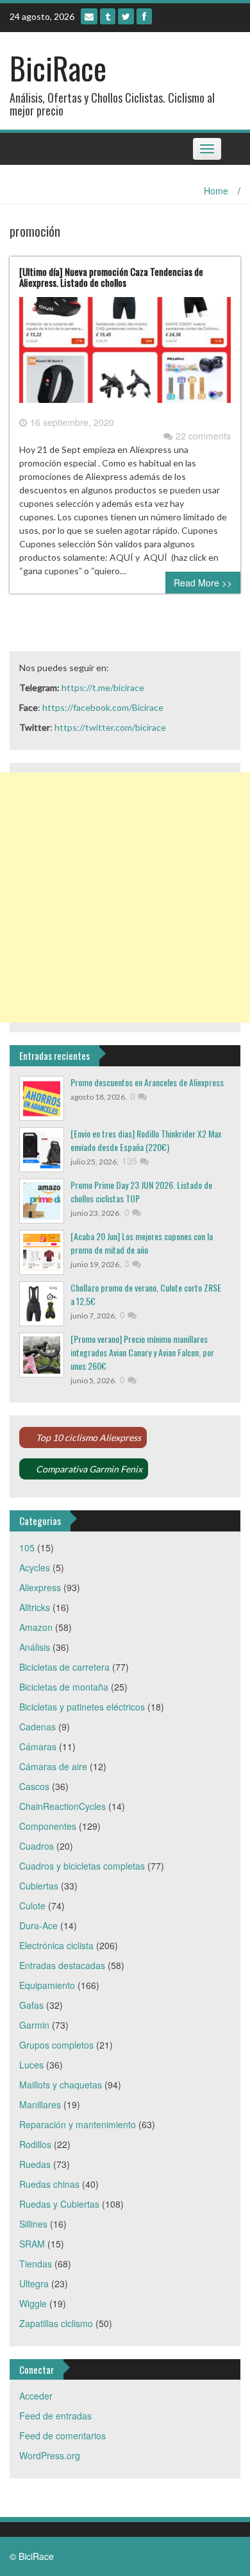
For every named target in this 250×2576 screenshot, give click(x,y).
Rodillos (35, 2144)
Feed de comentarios (63, 2435)
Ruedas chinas (49, 2184)
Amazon (36, 1627)
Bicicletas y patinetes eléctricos (82, 1707)
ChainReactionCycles (63, 1806)
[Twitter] (126, 16)
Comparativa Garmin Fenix (89, 1469)
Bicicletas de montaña (64, 1687)
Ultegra (34, 2283)
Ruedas (35, 2164)
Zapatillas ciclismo (56, 2323)
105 (27, 1548)
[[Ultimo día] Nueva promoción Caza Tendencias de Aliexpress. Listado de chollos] (125, 355)
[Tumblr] (108, 16)
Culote (32, 1906)
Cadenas (37, 1727)
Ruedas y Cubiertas (59, 2204)
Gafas (31, 2005)
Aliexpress (40, 1587)
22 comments (203, 436)
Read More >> (203, 583)
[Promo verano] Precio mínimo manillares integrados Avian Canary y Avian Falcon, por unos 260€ (142, 1352)
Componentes (48, 1826)
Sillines (33, 2224)
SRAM (32, 2244)
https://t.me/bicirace (103, 687)
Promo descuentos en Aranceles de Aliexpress (147, 1082)
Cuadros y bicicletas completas (82, 1866)
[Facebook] (144, 16)
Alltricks (35, 1607)
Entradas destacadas (62, 1965)
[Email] (89, 16)
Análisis (35, 1647)
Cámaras (38, 1746)
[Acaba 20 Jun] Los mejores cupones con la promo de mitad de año (142, 1243)
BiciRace (58, 68)
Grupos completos (56, 2045)
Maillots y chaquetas (61, 2085)
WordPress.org (50, 2455)
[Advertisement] (125, 898)
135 (131, 1161)
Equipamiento (47, 1985)
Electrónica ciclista (56, 1945)
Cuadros (37, 1846)
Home (216, 191)
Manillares (40, 2104)
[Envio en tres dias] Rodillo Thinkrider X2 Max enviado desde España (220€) (146, 1140)
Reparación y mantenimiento (78, 2124)
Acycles (35, 1567)
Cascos (34, 1786)
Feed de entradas (55, 2416)
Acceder (36, 2396)
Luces (31, 2065)
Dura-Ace (38, 1925)
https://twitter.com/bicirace (110, 727)
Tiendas (36, 2264)
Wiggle (33, 2303)
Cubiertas (39, 1886)
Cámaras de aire (53, 1766)
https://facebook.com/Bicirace (103, 707)
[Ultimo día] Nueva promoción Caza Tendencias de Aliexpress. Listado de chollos (111, 277)
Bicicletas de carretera (64, 1667)
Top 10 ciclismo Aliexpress (88, 1437)
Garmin (34, 2025)
